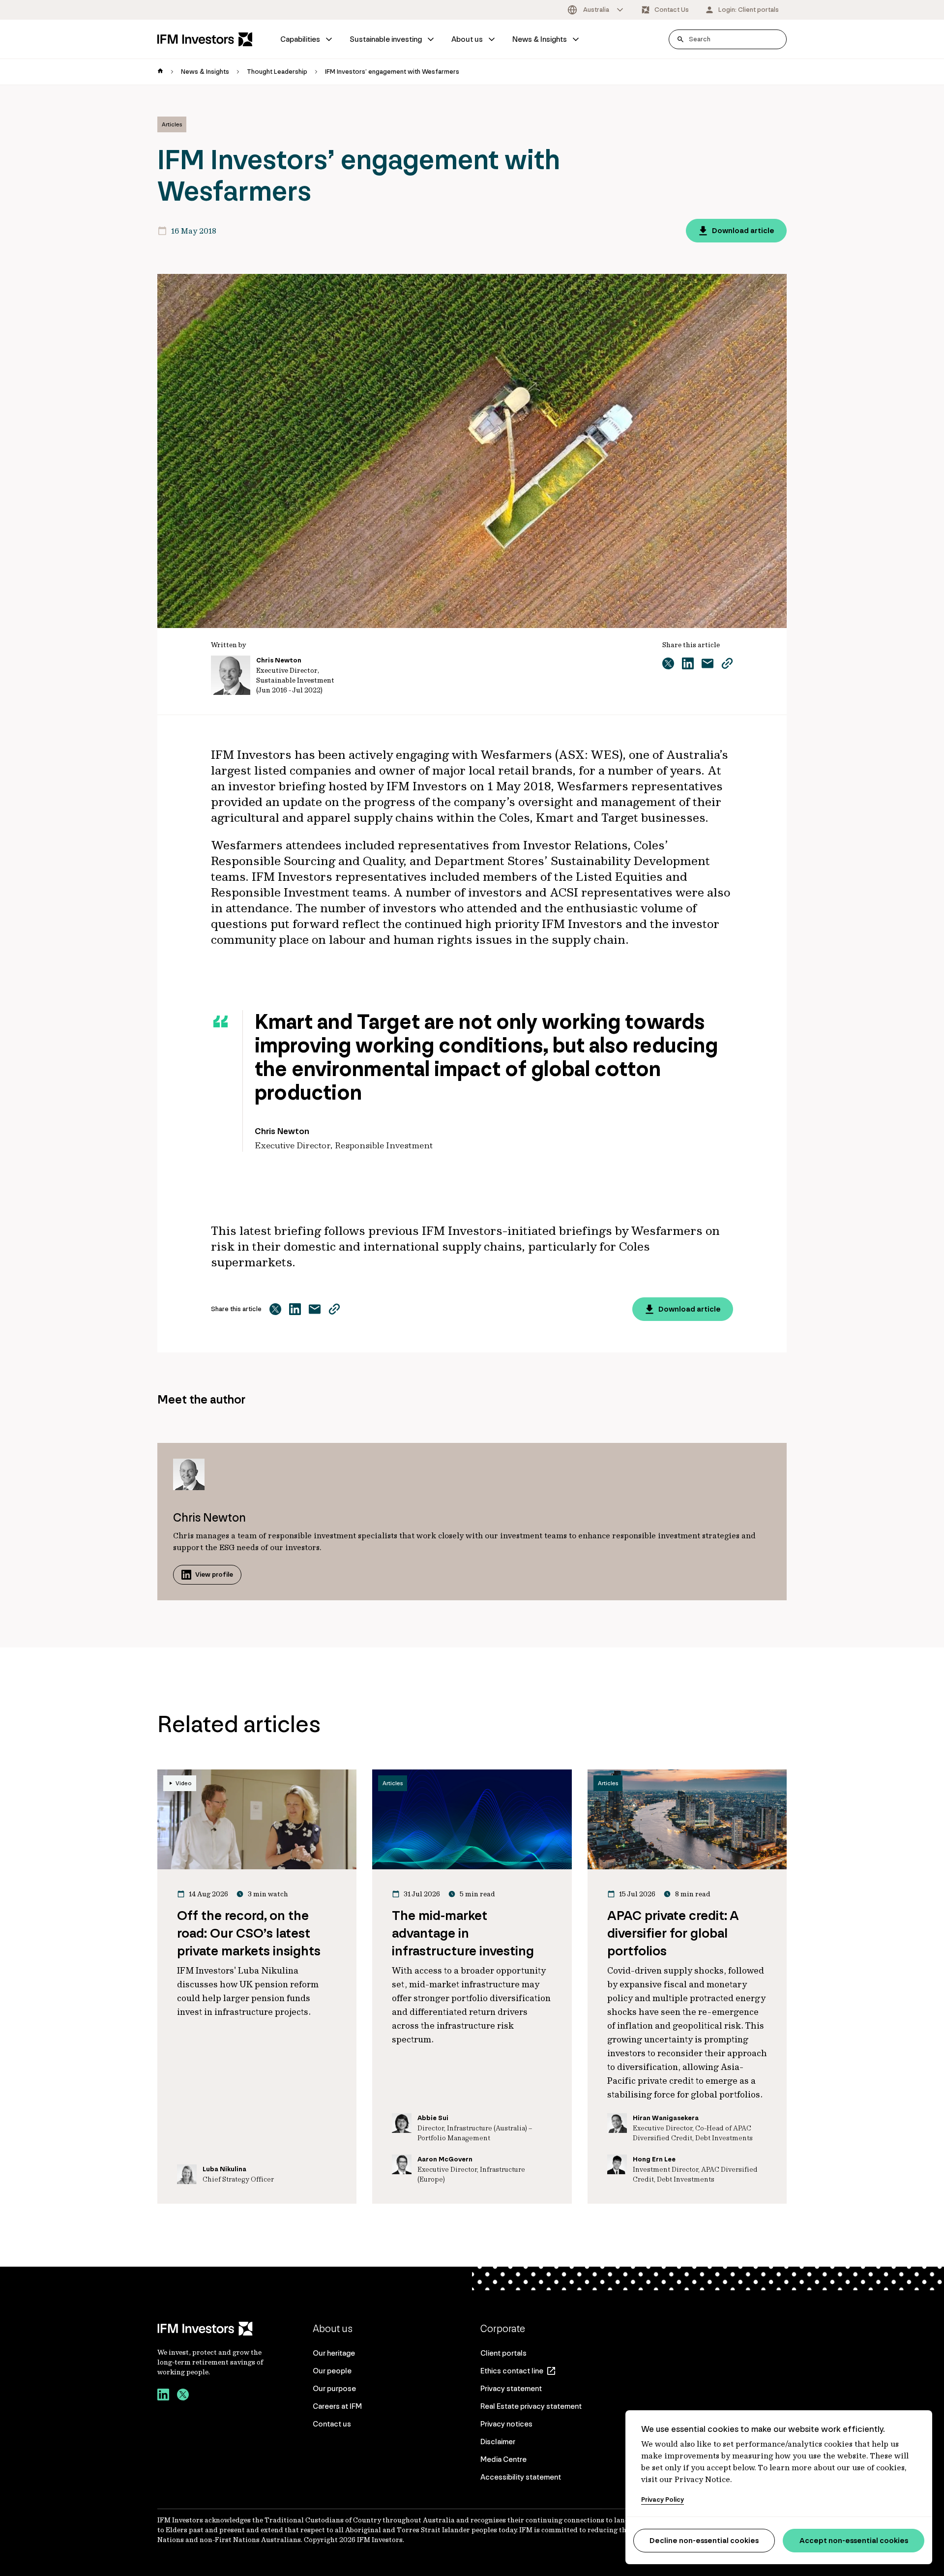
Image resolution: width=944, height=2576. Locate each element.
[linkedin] (163, 2396)
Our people (332, 2371)
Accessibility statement (521, 2477)
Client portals (503, 2353)
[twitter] (183, 2396)
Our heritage (334, 2353)
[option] (596, 10)
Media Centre (503, 2459)
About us (467, 39)
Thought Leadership (277, 72)
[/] (205, 39)
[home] (160, 72)
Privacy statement (511, 2388)
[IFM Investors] (211, 2329)
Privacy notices (506, 2424)
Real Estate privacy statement (531, 2406)
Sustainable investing (386, 39)
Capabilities (300, 39)
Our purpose (334, 2388)
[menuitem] (307, 39)
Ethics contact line (512, 2371)
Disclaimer (498, 2441)
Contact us (332, 2424)
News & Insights (540, 39)
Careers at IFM (337, 2406)
